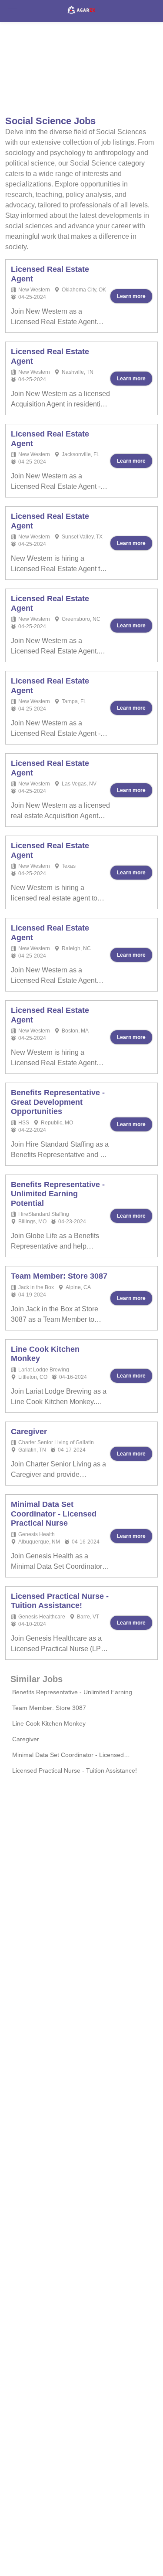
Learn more (131, 296)
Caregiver (29, 1432)
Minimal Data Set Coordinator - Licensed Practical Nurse (54, 1514)
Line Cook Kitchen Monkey (49, 1723)
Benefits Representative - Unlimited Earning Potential (58, 1194)
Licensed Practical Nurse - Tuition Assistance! (60, 1601)
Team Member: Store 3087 (59, 1276)
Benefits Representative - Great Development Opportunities (58, 1102)
